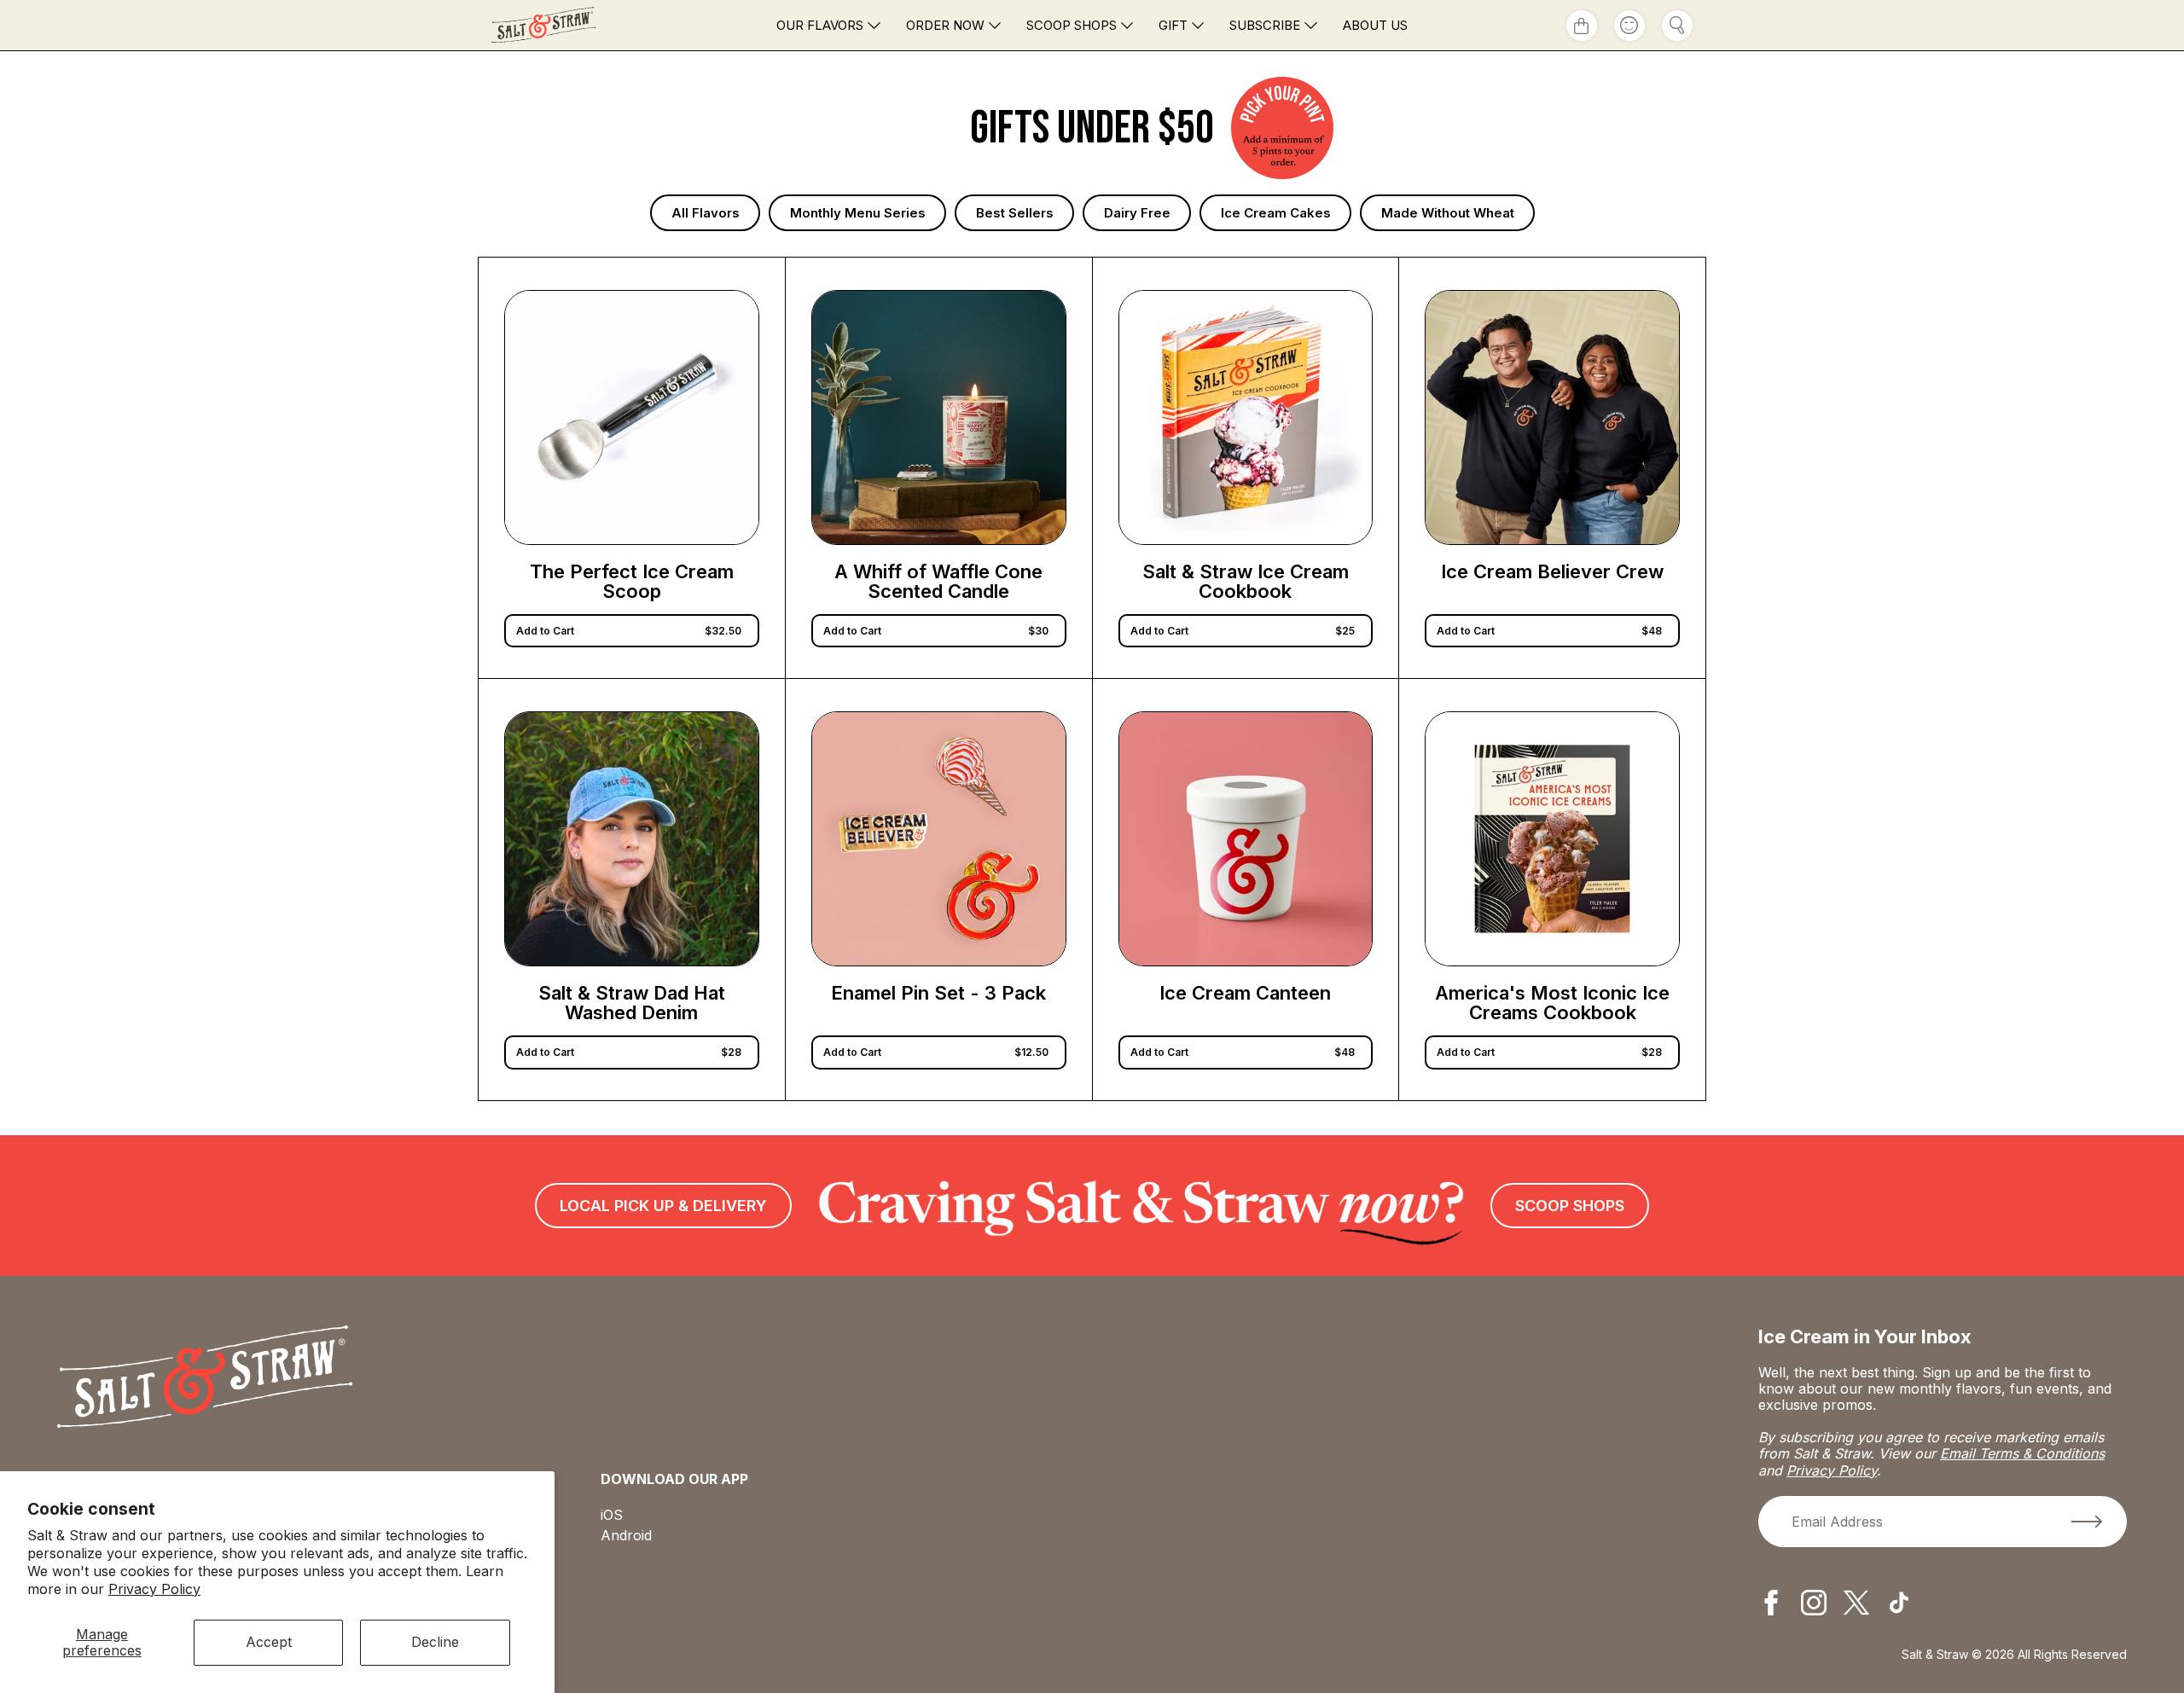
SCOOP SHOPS (1570, 1206)
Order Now (945, 25)
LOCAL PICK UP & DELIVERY (663, 1206)
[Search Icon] (1677, 26)
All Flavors (706, 213)
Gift (1173, 25)
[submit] (2087, 1522)
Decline (435, 1642)
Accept (269, 1642)
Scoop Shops (1072, 25)
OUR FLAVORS (820, 25)
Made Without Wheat (1448, 213)
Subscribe (1265, 25)
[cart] (1582, 26)
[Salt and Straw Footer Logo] (205, 1378)
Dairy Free (1137, 213)
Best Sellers (1015, 213)
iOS (612, 1515)
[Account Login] (1629, 26)
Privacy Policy (154, 1589)
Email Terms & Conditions (2022, 1453)
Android (626, 1535)
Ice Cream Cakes (1276, 213)
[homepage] (577, 25)
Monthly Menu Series (858, 213)
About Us (1375, 25)
